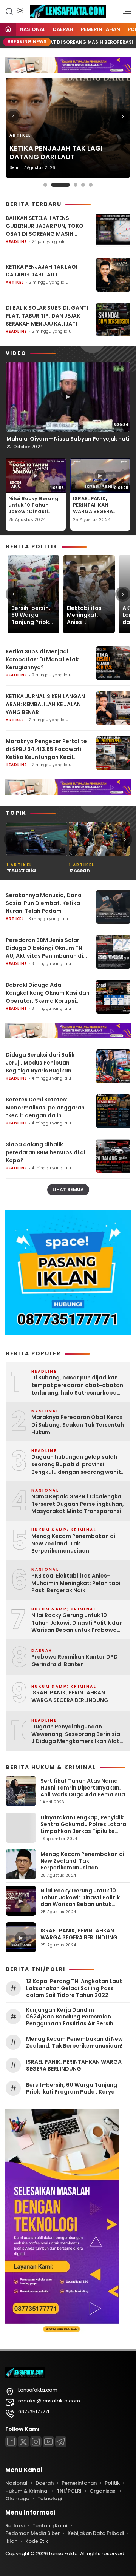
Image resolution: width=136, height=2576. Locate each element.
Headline (16, 242)
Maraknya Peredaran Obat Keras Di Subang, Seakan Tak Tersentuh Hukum (78, 1425)
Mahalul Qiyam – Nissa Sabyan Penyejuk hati (68, 439)
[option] (68, 128)
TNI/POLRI (69, 2491)
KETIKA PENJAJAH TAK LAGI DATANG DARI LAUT (56, 153)
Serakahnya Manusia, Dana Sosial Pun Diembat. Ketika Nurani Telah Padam (44, 903)
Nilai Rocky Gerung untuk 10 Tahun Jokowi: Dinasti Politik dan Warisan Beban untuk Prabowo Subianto (34, 514)
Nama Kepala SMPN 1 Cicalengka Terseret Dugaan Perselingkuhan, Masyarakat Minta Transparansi (78, 1504)
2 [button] (60, 185)
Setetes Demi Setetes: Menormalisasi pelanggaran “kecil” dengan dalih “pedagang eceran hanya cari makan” (47, 1108)
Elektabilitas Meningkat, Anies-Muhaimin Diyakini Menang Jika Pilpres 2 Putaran (84, 615)
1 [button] (45, 185)
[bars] (124, 13)
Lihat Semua (68, 1190)
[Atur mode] (19, 11)
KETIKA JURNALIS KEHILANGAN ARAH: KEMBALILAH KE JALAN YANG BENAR (45, 704)
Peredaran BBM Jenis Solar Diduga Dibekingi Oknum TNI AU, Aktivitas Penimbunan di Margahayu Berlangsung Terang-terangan (45, 948)
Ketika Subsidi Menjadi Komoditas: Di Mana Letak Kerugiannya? (42, 659)
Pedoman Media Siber (32, 2533)
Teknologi (50, 2498)
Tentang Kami (50, 2526)
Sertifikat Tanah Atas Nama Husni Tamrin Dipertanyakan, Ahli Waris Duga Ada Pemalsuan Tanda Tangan (84, 1791)
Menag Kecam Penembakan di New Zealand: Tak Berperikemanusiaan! (73, 1544)
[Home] (8, 30)
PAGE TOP (125, 2491)
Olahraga (17, 2498)
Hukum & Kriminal (27, 2491)
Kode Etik (37, 2541)
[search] (9, 11)
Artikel (20, 135)
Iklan (11, 2541)
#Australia (21, 870)
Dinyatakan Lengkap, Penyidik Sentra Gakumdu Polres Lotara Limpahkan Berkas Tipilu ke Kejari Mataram (83, 1828)
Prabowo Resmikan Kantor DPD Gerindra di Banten (75, 1661)
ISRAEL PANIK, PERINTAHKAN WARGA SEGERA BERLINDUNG (93, 508)
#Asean (79, 870)
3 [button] (76, 185)
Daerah (63, 29)
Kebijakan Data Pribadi (96, 2533)
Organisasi (103, 2491)
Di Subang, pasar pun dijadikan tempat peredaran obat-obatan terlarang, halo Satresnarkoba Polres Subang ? (77, 1385)
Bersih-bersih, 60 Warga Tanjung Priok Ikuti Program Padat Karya (31, 615)
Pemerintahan (100, 29)
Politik (112, 2483)
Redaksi (15, 2526)
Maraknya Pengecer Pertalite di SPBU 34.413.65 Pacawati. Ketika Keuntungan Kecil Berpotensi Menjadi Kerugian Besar (46, 749)
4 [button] (83, 185)
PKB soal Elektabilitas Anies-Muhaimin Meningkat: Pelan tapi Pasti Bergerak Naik (76, 1583)
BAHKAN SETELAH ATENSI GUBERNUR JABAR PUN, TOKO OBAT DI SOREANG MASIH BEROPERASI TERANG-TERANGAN (45, 226)
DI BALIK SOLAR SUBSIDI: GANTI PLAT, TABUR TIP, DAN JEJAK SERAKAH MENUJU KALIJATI (47, 316)
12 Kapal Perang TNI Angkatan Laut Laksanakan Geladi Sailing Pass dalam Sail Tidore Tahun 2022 (74, 1988)
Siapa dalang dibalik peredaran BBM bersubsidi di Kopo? (46, 1152)
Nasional (32, 29)
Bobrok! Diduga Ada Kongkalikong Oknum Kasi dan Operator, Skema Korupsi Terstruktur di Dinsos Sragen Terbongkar (48, 993)
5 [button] (91, 185)
